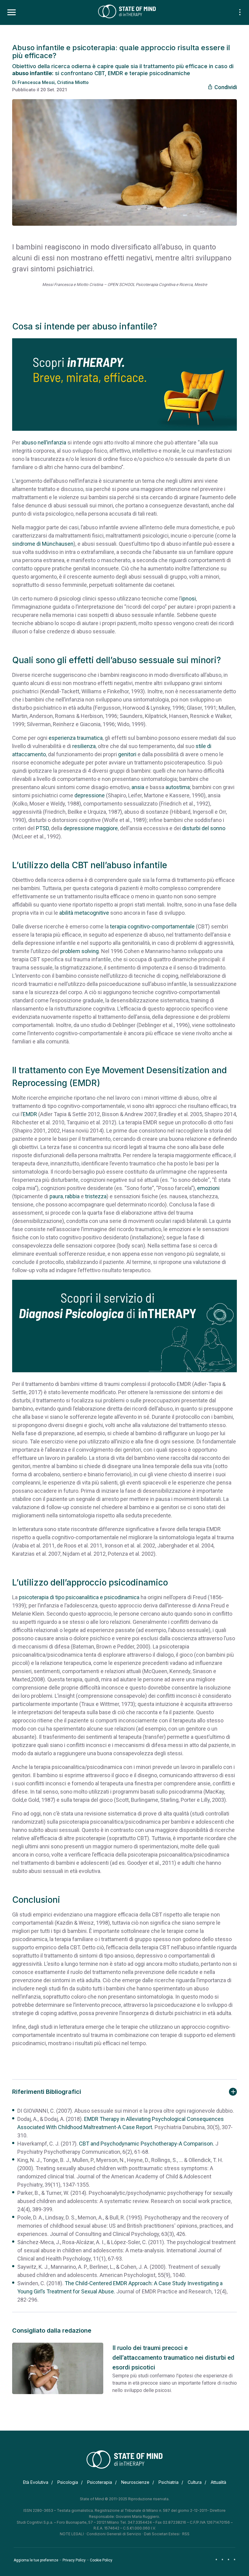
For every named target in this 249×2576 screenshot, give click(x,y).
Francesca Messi (36, 82)
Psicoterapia (100, 2482)
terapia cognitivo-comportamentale (152, 926)
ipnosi (189, 599)
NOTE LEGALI (72, 2534)
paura (56, 1196)
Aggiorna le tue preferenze (36, 2560)
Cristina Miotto (73, 82)
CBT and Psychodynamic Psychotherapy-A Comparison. (147, 2144)
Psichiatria (169, 2482)
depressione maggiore (91, 828)
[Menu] (12, 12)
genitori (127, 754)
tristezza (96, 1196)
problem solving (79, 951)
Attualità (218, 2482)
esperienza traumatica (76, 738)
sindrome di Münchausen (43, 544)
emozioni (208, 1188)
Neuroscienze (135, 2482)
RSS (186, 2534)
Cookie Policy (101, 2560)
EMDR (30, 1114)
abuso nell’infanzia (44, 442)
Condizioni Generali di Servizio (114, 2534)
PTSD (42, 828)
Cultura (195, 2482)
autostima (178, 787)
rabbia (72, 1196)
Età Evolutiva (36, 2482)
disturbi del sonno (204, 828)
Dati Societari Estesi (162, 2534)
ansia (138, 787)
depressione (90, 795)
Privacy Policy (74, 2560)
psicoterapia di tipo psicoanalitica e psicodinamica (79, 1597)
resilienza (84, 746)
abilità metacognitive (84, 913)
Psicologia (68, 2482)
